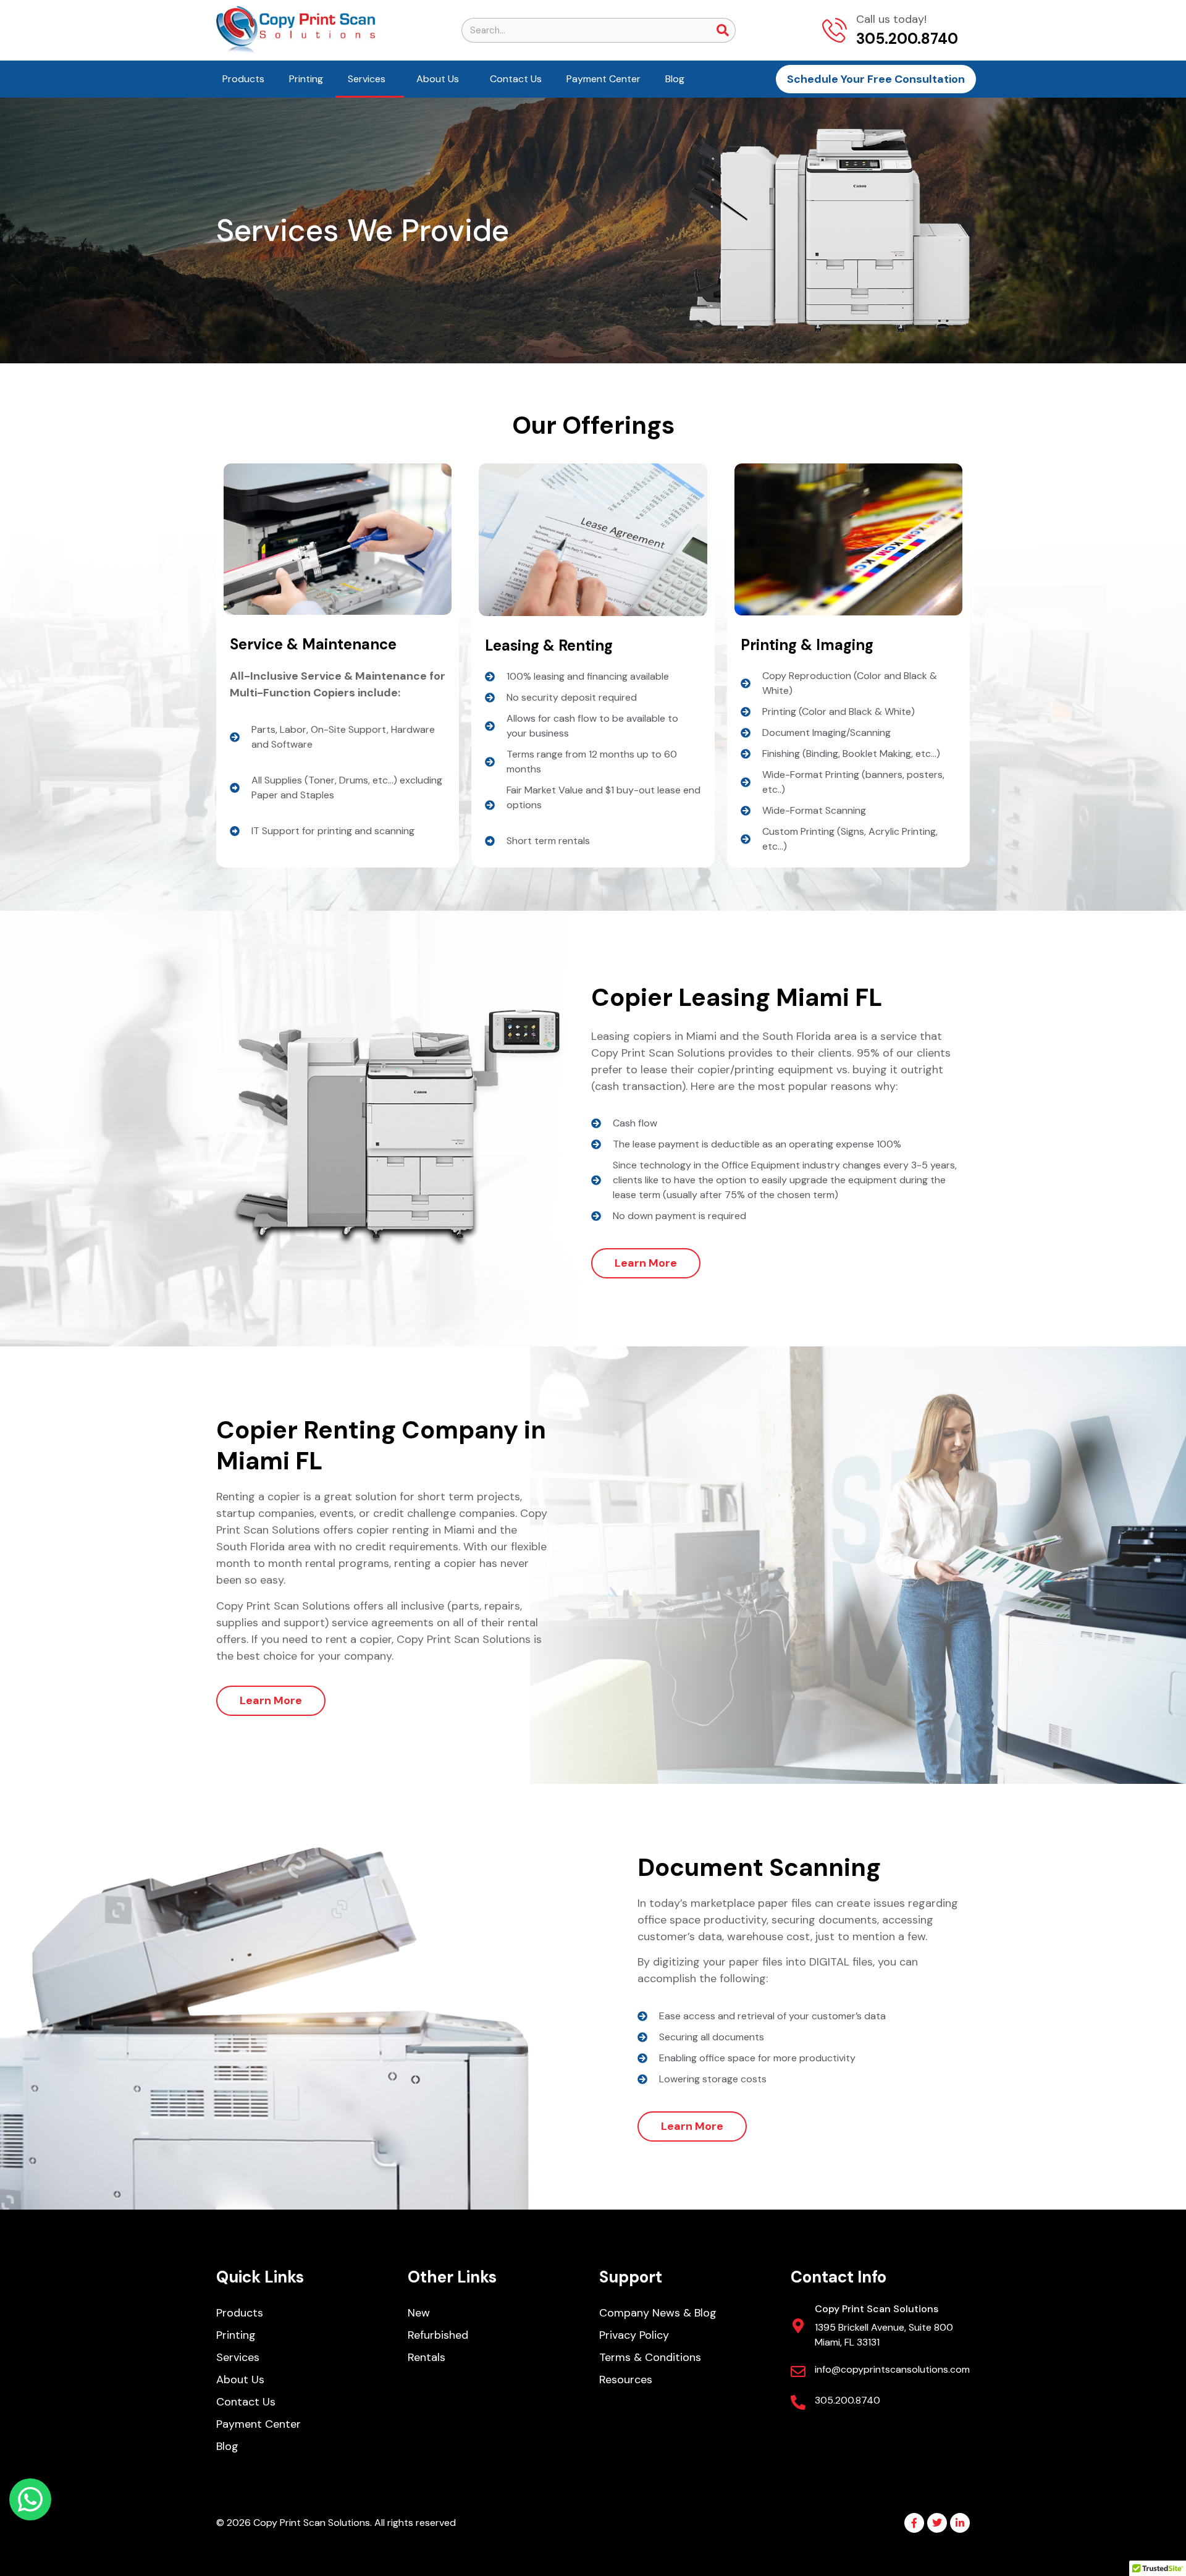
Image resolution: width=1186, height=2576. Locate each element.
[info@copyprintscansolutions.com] (798, 2371)
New (419, 2313)
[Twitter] (937, 2523)
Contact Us (516, 79)
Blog (675, 79)
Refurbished (438, 2335)
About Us (438, 79)
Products (243, 79)
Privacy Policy (634, 2335)
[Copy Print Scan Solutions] (798, 2326)
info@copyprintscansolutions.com (892, 2369)
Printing (306, 79)
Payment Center (604, 79)
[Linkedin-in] (960, 2523)
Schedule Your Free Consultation (876, 79)
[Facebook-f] (914, 2523)
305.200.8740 (847, 2400)
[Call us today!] (835, 30)
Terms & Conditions (650, 2357)
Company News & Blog (658, 2313)
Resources (626, 2380)
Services (367, 79)
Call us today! (891, 19)
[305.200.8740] (798, 2402)
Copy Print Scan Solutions (877, 2309)
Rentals (427, 2357)
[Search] (723, 30)
